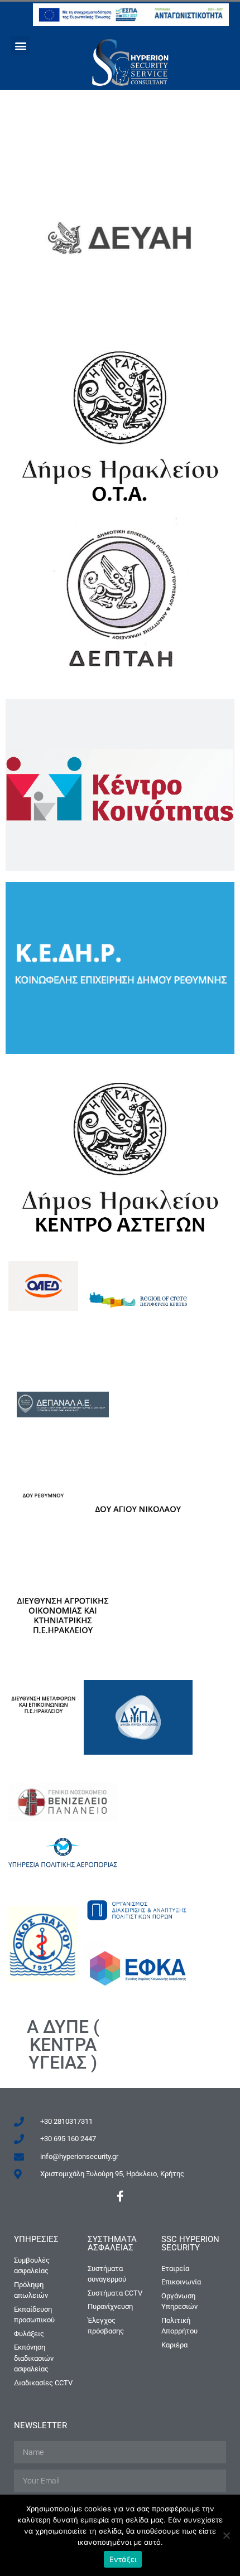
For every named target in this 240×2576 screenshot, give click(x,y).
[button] (20, 45)
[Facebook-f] (120, 2196)
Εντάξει (123, 2559)
